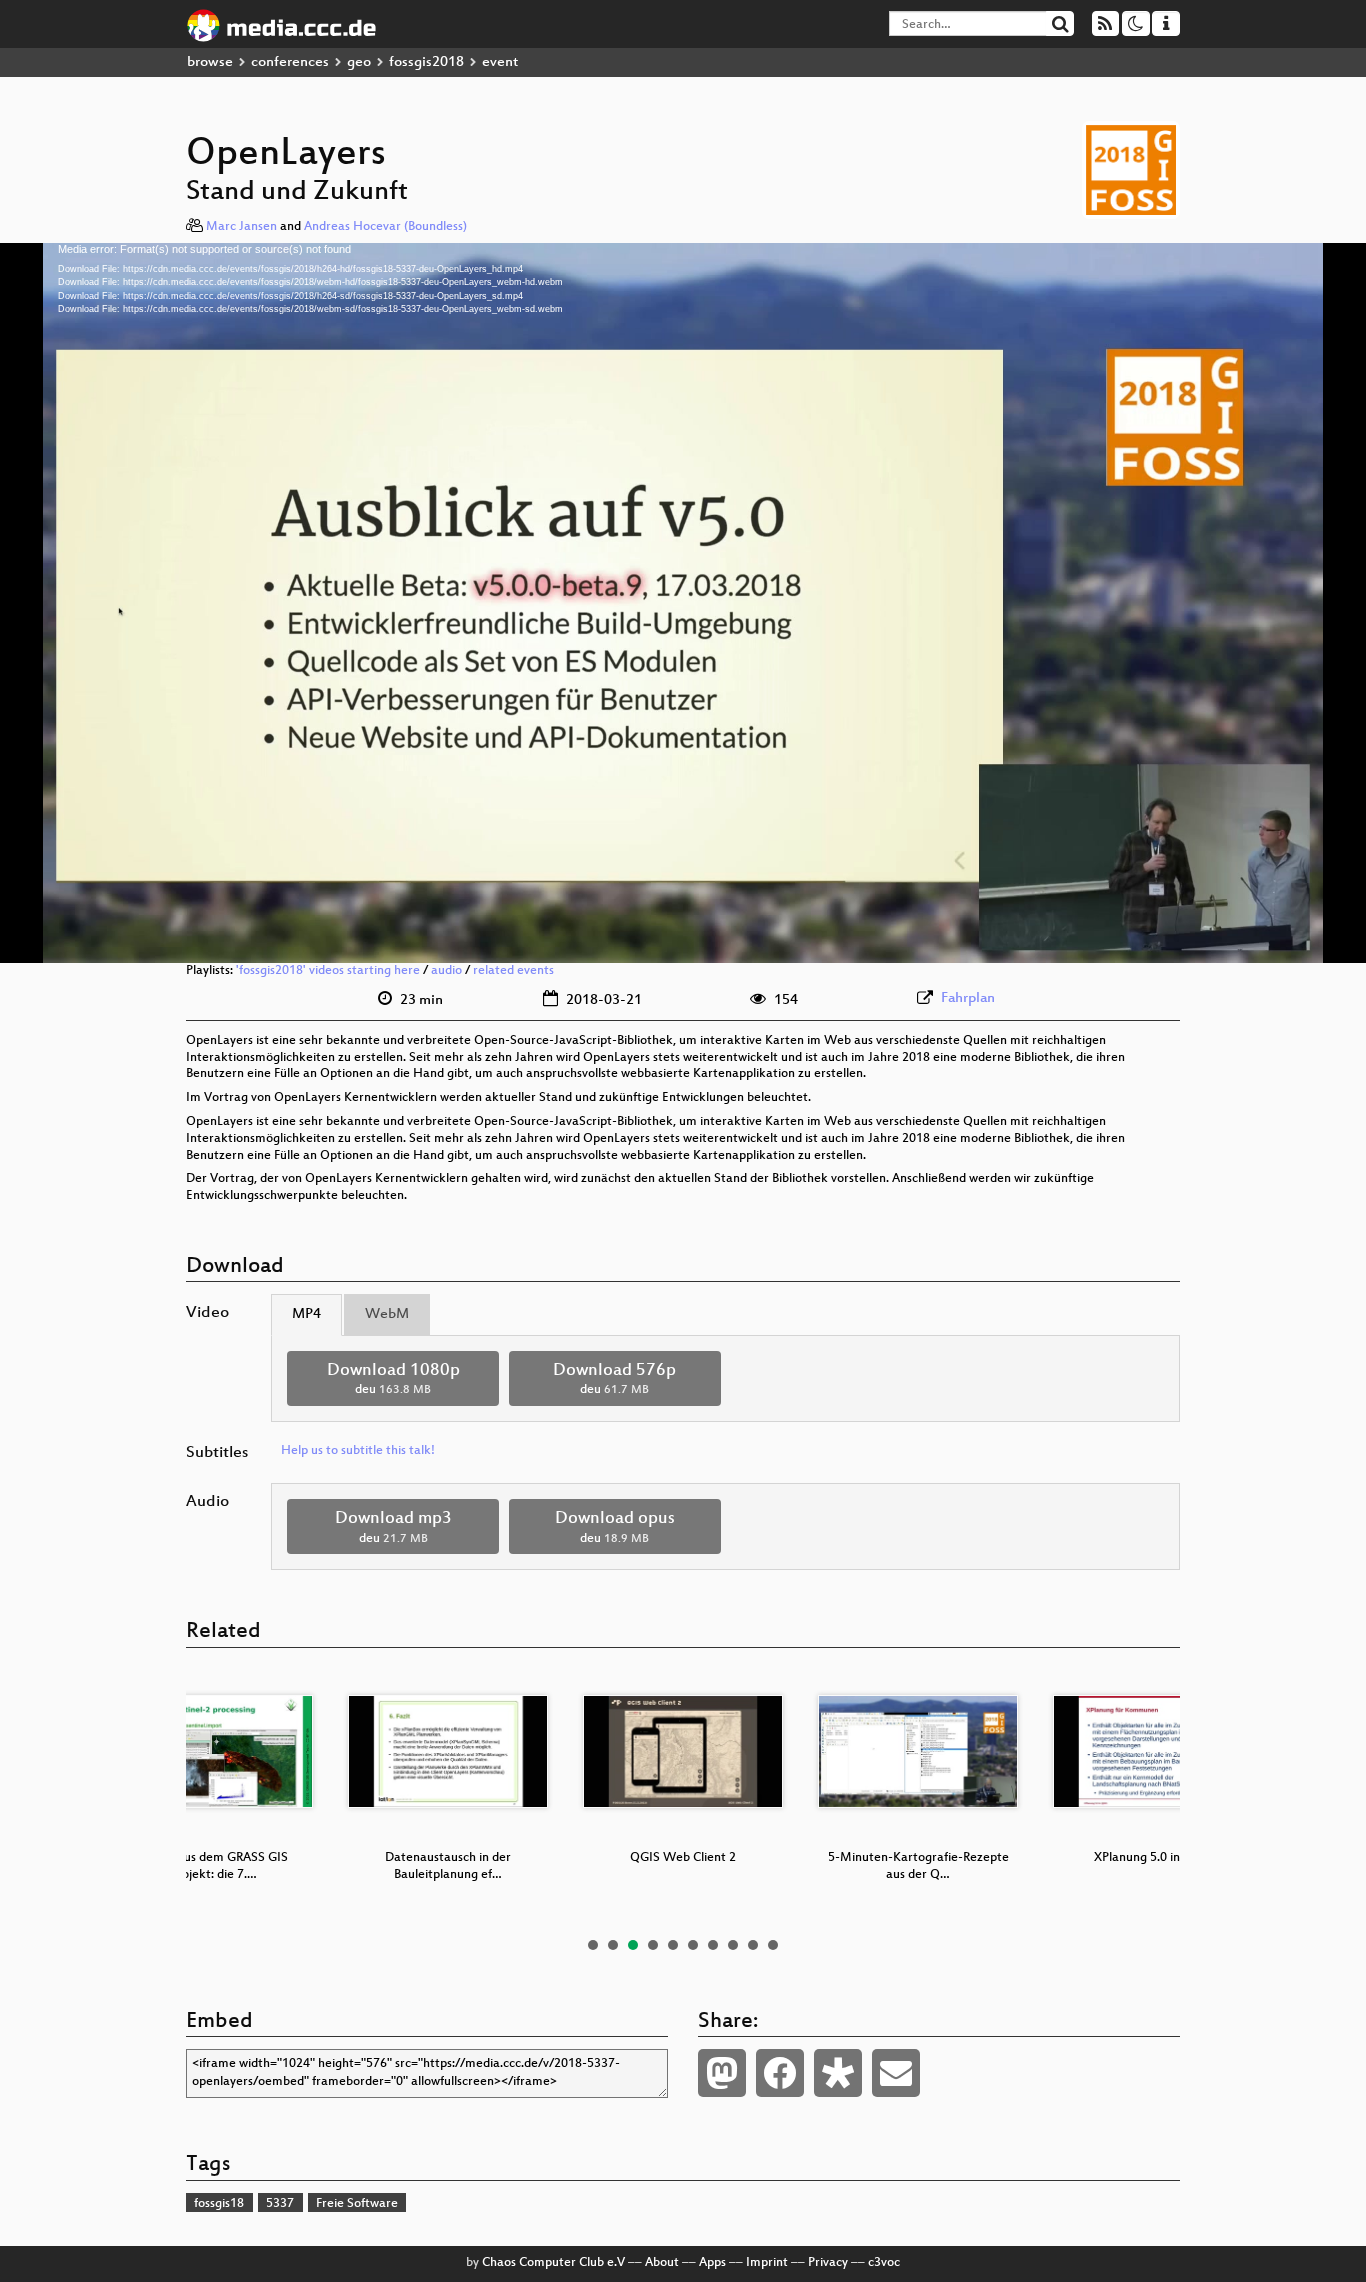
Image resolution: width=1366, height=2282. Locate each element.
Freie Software (357, 2204)
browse (210, 62)
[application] (683, 603)
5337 (280, 2204)
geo (359, 62)
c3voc (884, 2263)
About (662, 2263)
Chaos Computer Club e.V (553, 2263)
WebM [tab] (387, 1314)
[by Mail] (896, 2073)
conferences (290, 62)
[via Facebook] (780, 2073)
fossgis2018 (426, 62)
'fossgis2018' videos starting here (328, 971)
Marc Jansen (241, 227)
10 (773, 1945)
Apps (712, 2263)
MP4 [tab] (306, 1314)
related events (513, 971)
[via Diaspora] (838, 2073)
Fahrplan (968, 998)
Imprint (767, 2263)
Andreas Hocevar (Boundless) (385, 227)
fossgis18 (219, 2204)
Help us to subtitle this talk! (358, 1451)
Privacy (828, 2263)
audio (446, 971)
